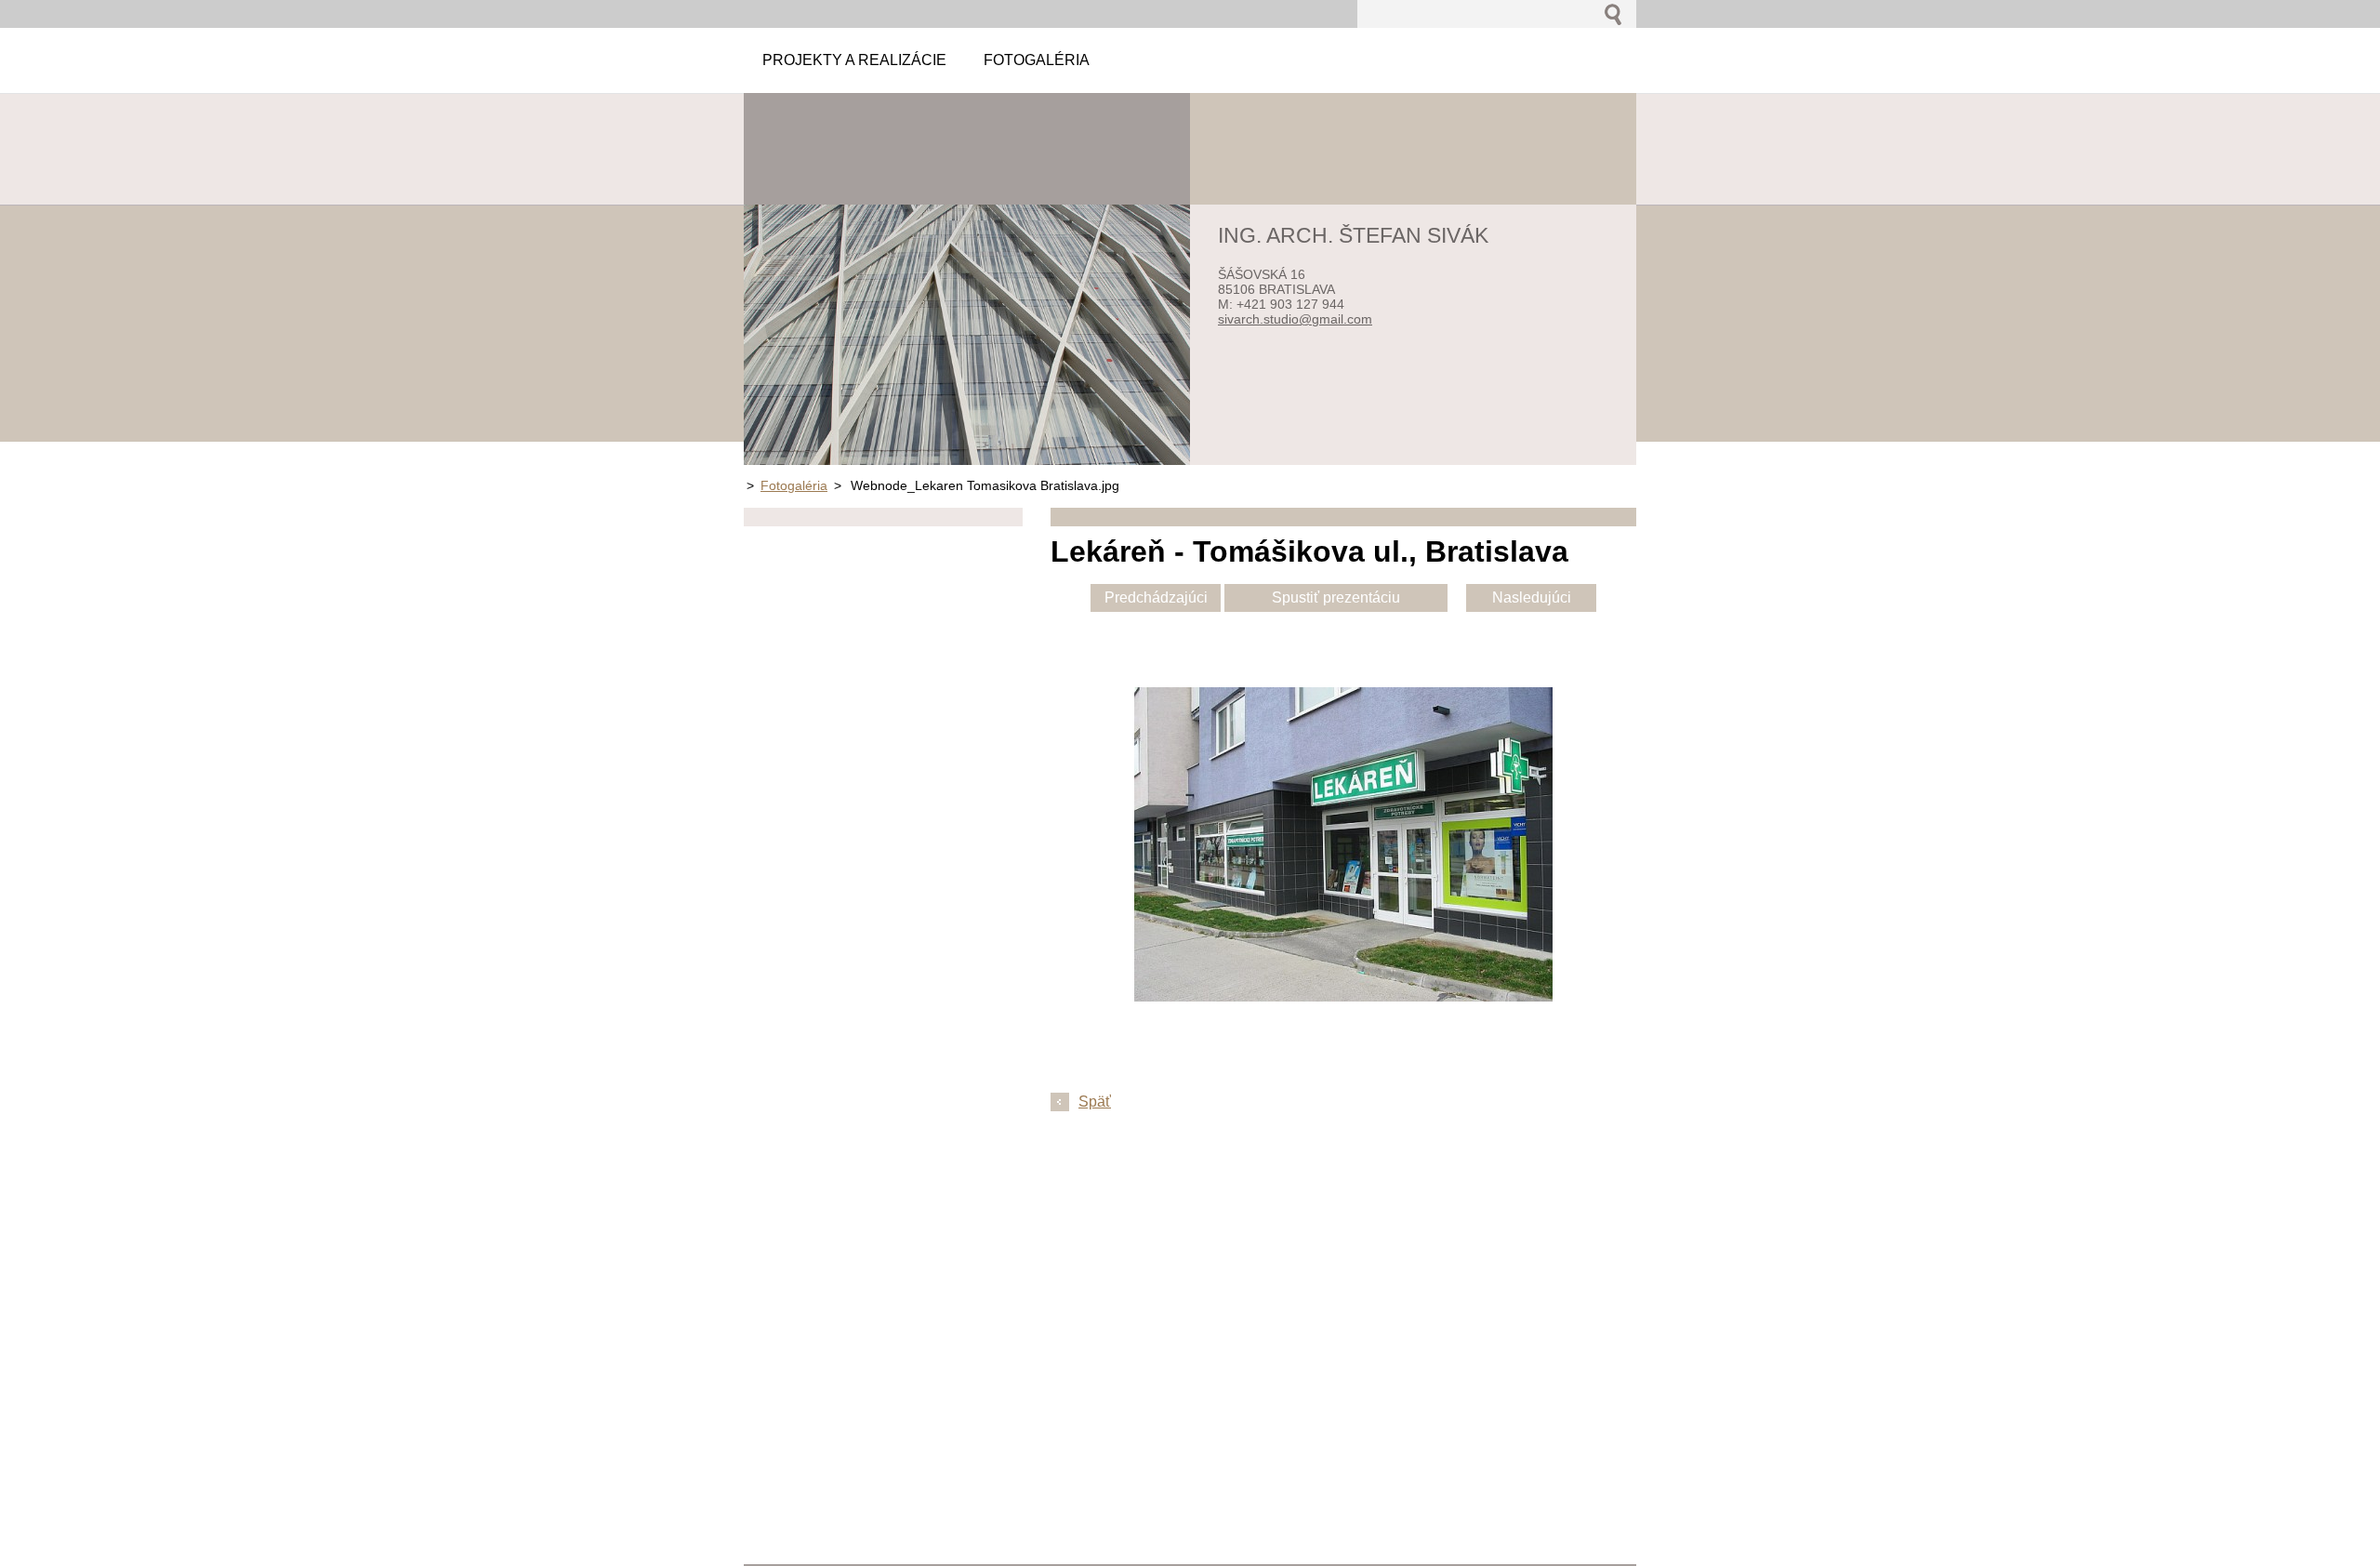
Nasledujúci (1532, 597)
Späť (1095, 1102)
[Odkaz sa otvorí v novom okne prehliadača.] (1343, 996)
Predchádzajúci (1156, 597)
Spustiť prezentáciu (1336, 597)
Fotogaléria (794, 485)
